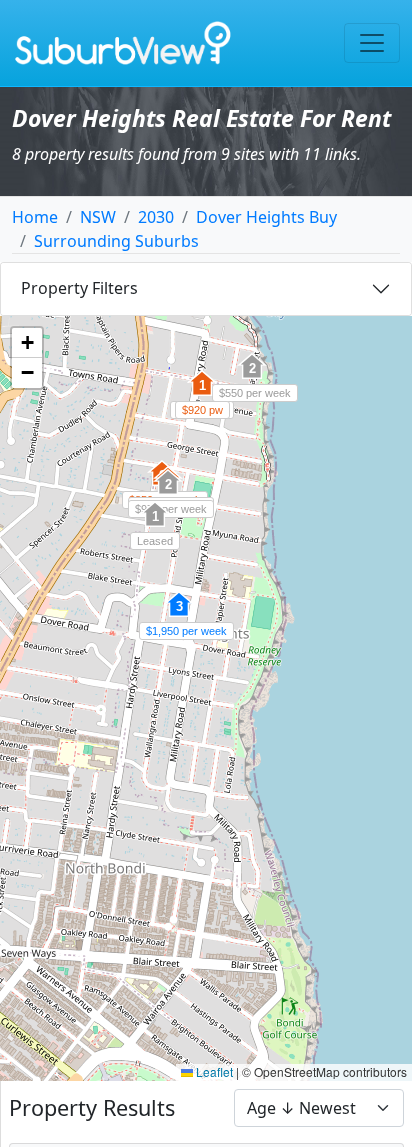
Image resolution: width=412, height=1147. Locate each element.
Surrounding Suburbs (116, 241)
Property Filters (79, 288)
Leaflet (213, 1071)
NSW (98, 217)
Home (35, 217)
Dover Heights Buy (266, 217)
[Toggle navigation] (372, 43)
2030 (156, 217)
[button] (168, 493)
